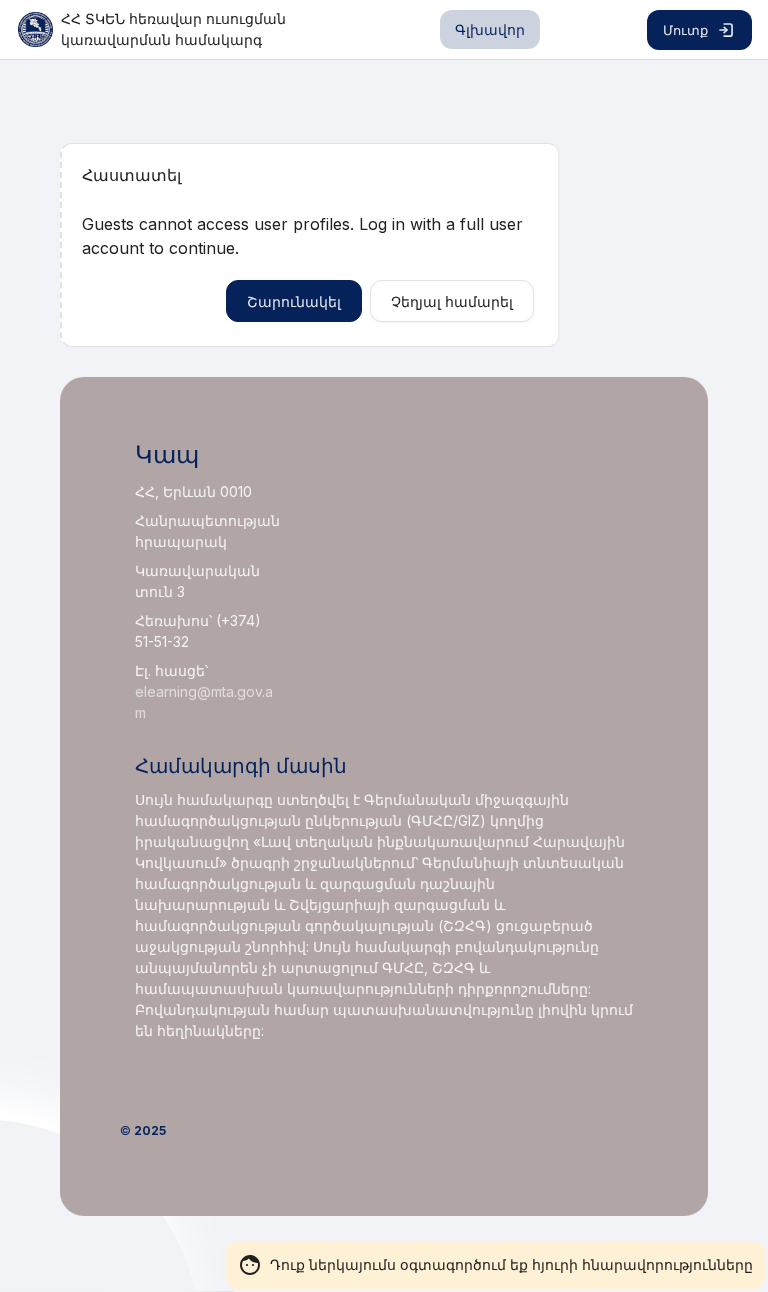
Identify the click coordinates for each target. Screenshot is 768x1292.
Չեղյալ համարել (452, 301)
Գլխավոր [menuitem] (490, 29)
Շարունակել (294, 301)
